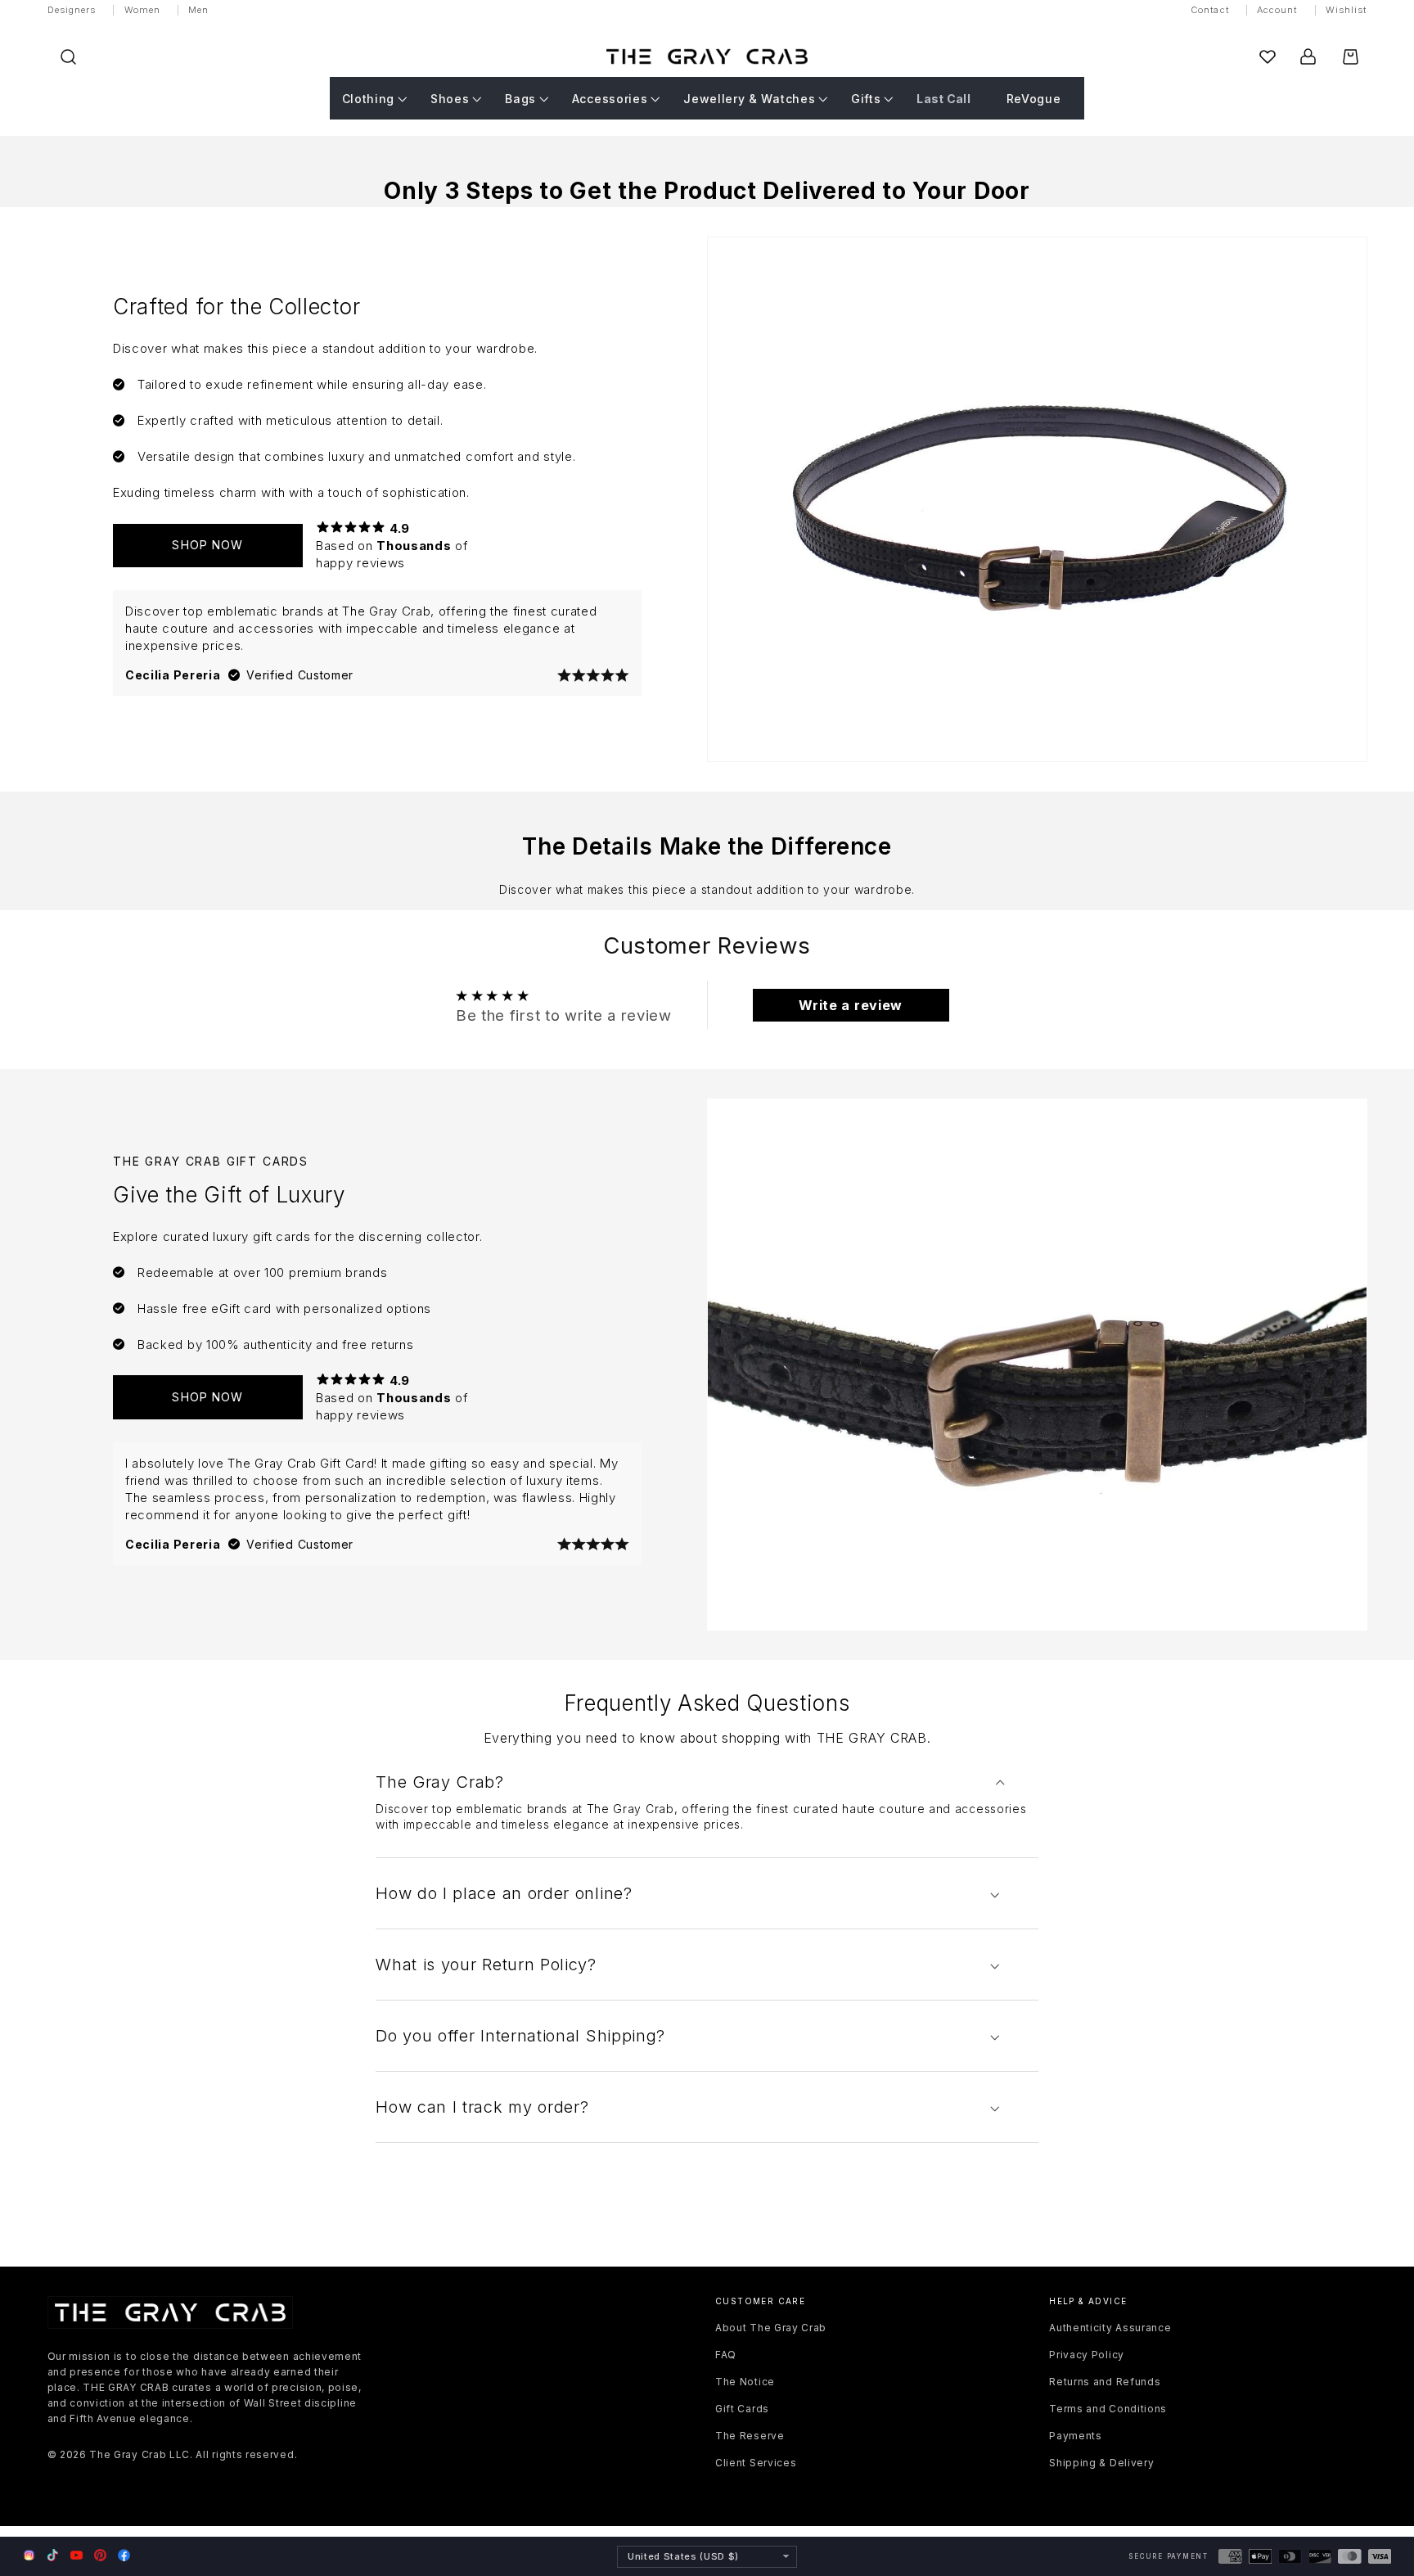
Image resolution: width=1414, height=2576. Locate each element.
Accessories (610, 99)
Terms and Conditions (1108, 2409)
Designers (72, 10)
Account (1277, 10)
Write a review (851, 1005)
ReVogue (1034, 99)
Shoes (450, 99)
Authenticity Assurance (1110, 2328)
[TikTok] (53, 2555)
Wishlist (1346, 10)
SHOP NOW (207, 545)
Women (143, 10)
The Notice (745, 2382)
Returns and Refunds (1105, 2382)
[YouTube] (77, 2555)
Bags (520, 99)
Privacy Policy (1087, 2355)
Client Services (756, 2463)
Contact (1210, 10)
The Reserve (750, 2436)
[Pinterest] (100, 2555)
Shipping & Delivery (1101, 2463)
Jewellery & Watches (749, 99)
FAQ (726, 2355)
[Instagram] (29, 2556)
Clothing (369, 99)
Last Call (943, 99)
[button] (68, 57)
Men (198, 10)
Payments (1076, 2436)
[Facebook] (124, 2555)
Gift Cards (742, 2409)
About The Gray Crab (771, 2328)
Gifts (866, 99)
